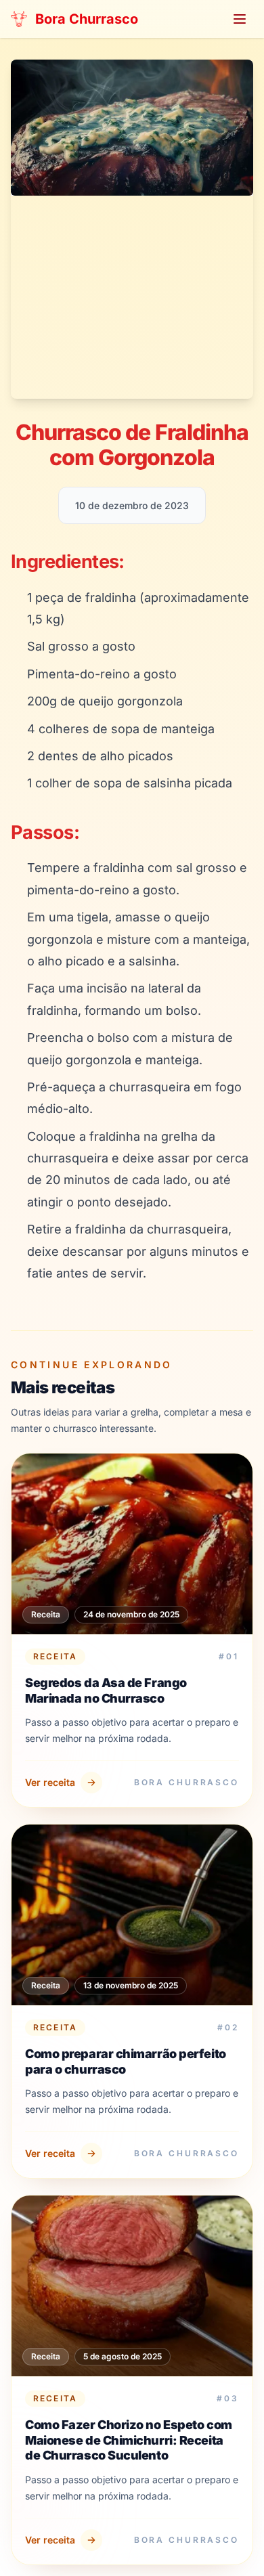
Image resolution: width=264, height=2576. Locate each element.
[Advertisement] (132, 297)
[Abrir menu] (240, 19)
